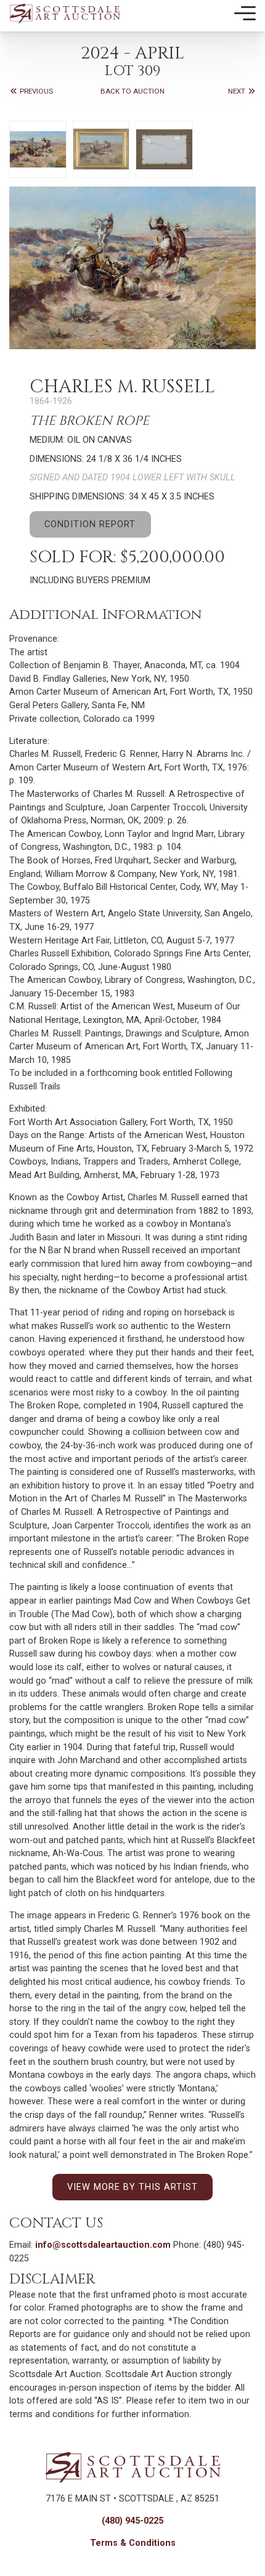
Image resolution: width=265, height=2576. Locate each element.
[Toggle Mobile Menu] (245, 14)
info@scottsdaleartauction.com (103, 2245)
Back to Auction (132, 91)
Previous (35, 91)
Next (238, 91)
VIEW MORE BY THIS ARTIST (132, 2187)
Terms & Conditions (133, 2543)
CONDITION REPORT (90, 524)
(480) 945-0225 (132, 2521)
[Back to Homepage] (65, 13)
